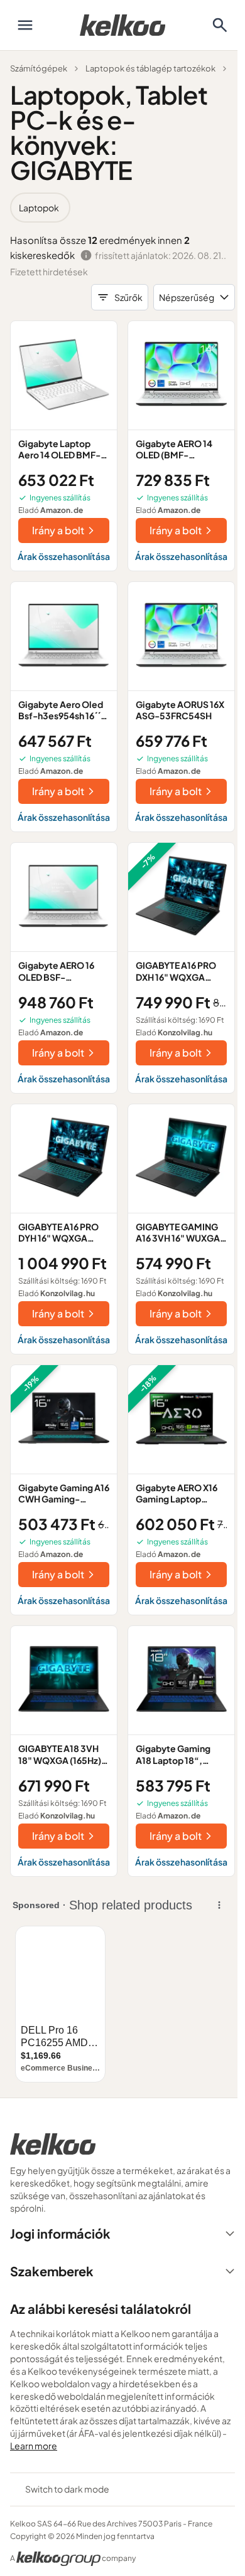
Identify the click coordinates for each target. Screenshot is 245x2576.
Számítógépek (39, 68)
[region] (122, 208)
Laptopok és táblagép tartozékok (150, 68)
